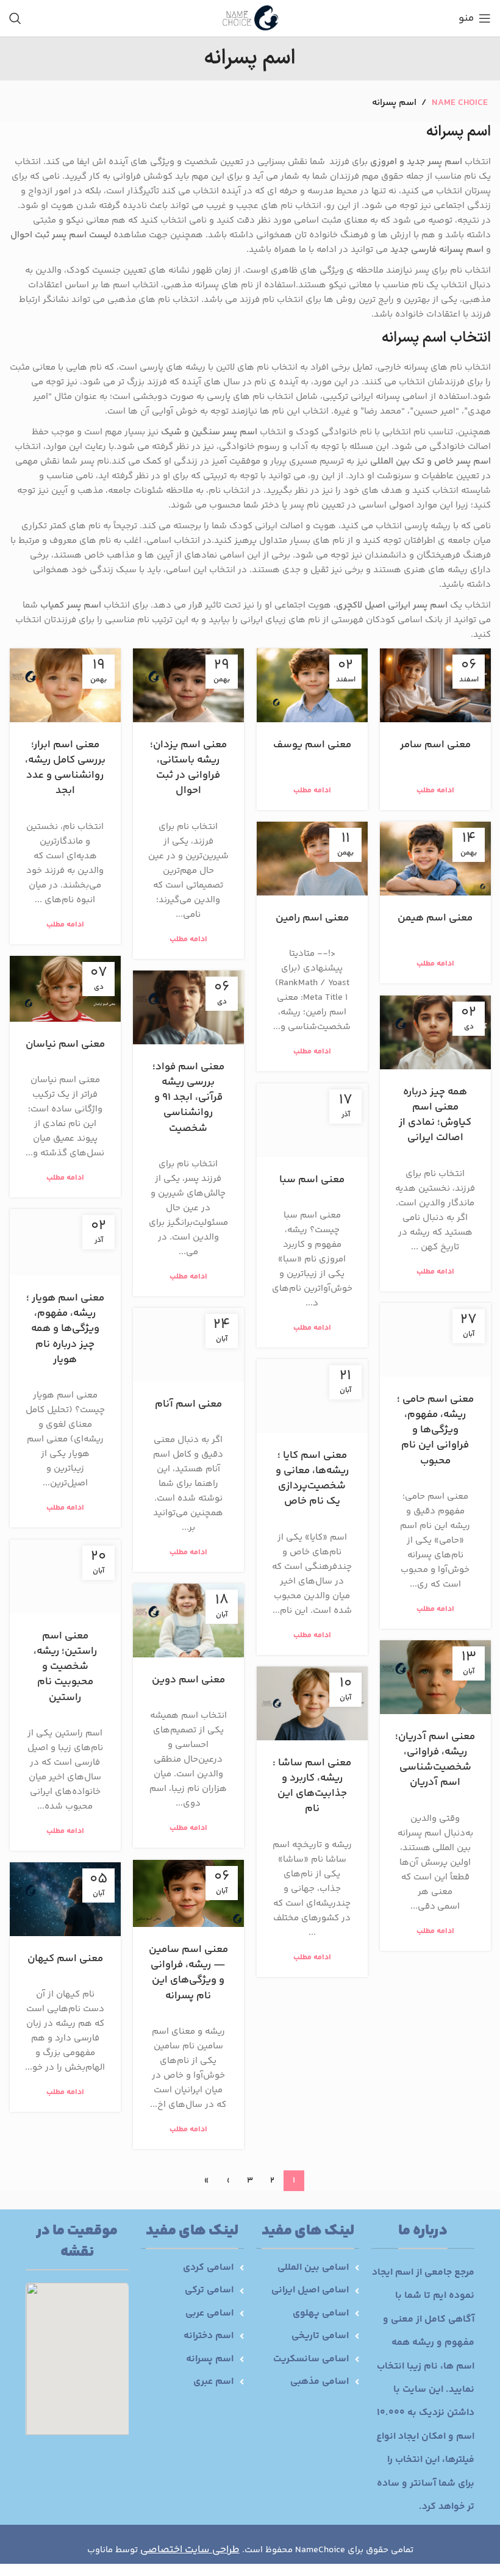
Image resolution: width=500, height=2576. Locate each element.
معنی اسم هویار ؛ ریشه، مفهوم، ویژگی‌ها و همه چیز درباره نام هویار (65, 1329)
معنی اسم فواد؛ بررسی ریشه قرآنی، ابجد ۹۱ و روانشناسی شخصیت (188, 1098)
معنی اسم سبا (312, 1180)
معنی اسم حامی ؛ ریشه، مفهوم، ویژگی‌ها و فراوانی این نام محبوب (435, 1430)
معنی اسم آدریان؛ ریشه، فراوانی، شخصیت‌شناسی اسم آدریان (435, 1760)
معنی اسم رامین (312, 918)
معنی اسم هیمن (435, 918)
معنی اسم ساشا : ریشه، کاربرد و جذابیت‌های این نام (312, 1786)
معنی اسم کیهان (65, 1959)
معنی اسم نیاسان (65, 1044)
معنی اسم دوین (188, 1680)
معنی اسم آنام (188, 1404)
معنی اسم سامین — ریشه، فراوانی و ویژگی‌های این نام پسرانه (188, 1973)
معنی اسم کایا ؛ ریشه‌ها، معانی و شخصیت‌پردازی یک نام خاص (312, 1479)
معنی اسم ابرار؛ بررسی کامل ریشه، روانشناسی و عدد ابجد (65, 768)
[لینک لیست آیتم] (308, 2268)
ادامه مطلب (435, 791)
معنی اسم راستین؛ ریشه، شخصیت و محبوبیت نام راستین (65, 1667)
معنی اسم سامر (435, 745)
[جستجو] (15, 18)
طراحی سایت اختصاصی (190, 2550)
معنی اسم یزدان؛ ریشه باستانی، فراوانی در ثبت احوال (188, 768)
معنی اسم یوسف (312, 745)
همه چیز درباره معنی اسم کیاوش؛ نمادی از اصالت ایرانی (435, 1115)
